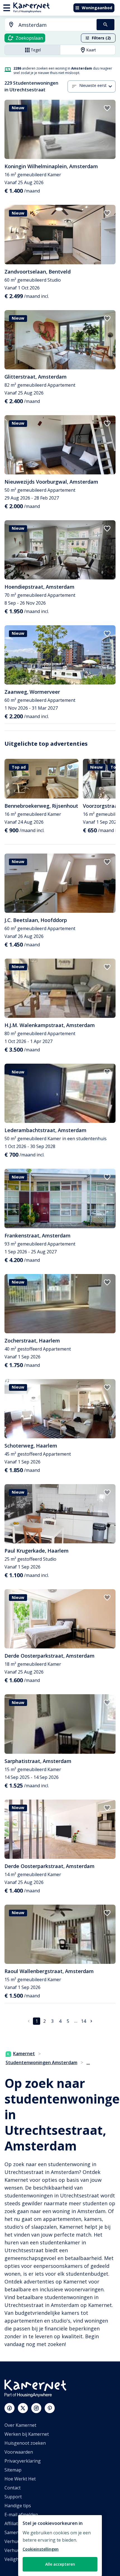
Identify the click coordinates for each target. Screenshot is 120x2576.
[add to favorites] (107, 108)
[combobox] (47, 25)
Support (13, 2497)
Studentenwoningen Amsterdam (41, 2062)
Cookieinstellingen (41, 2549)
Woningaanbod (97, 8)
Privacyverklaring (23, 2461)
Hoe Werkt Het (20, 2479)
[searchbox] (56, 25)
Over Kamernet (20, 2425)
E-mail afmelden (21, 2515)
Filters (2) (101, 38)
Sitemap (13, 2470)
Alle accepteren (60, 2564)
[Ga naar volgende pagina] (91, 2021)
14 (83, 2021)
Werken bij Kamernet (27, 2434)
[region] (60, 2546)
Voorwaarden (19, 2452)
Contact (13, 2488)
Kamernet (24, 2054)
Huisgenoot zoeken (25, 2443)
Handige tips (18, 2506)
